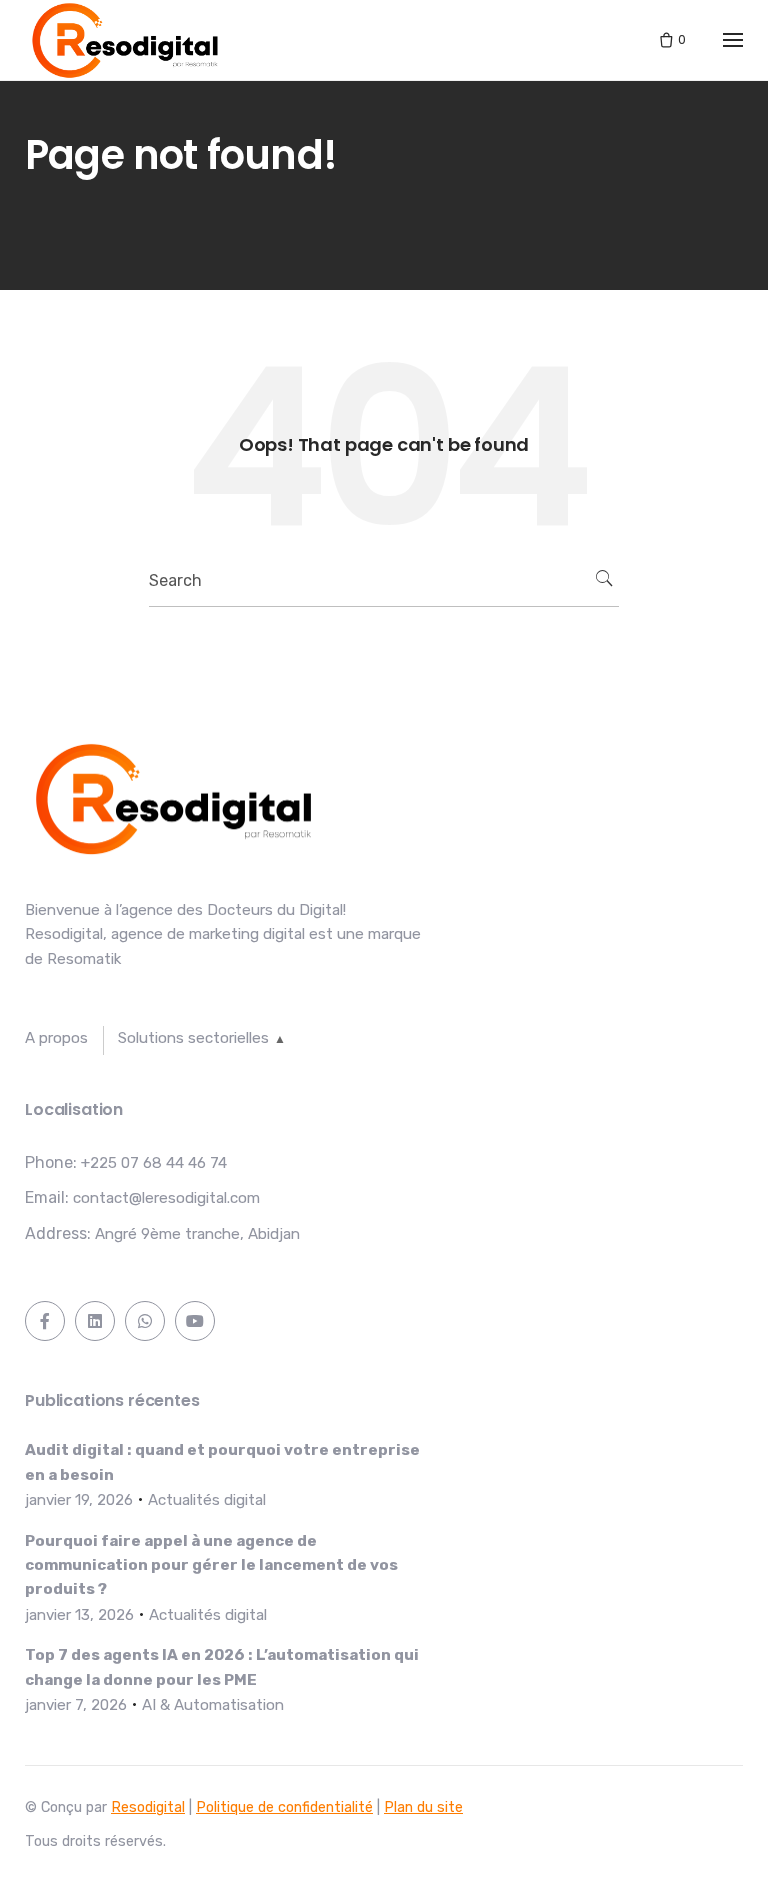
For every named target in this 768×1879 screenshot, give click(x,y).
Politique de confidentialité (284, 1807)
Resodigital (148, 1807)
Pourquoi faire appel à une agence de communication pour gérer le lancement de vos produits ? (211, 1565)
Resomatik (84, 959)
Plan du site (423, 1807)
